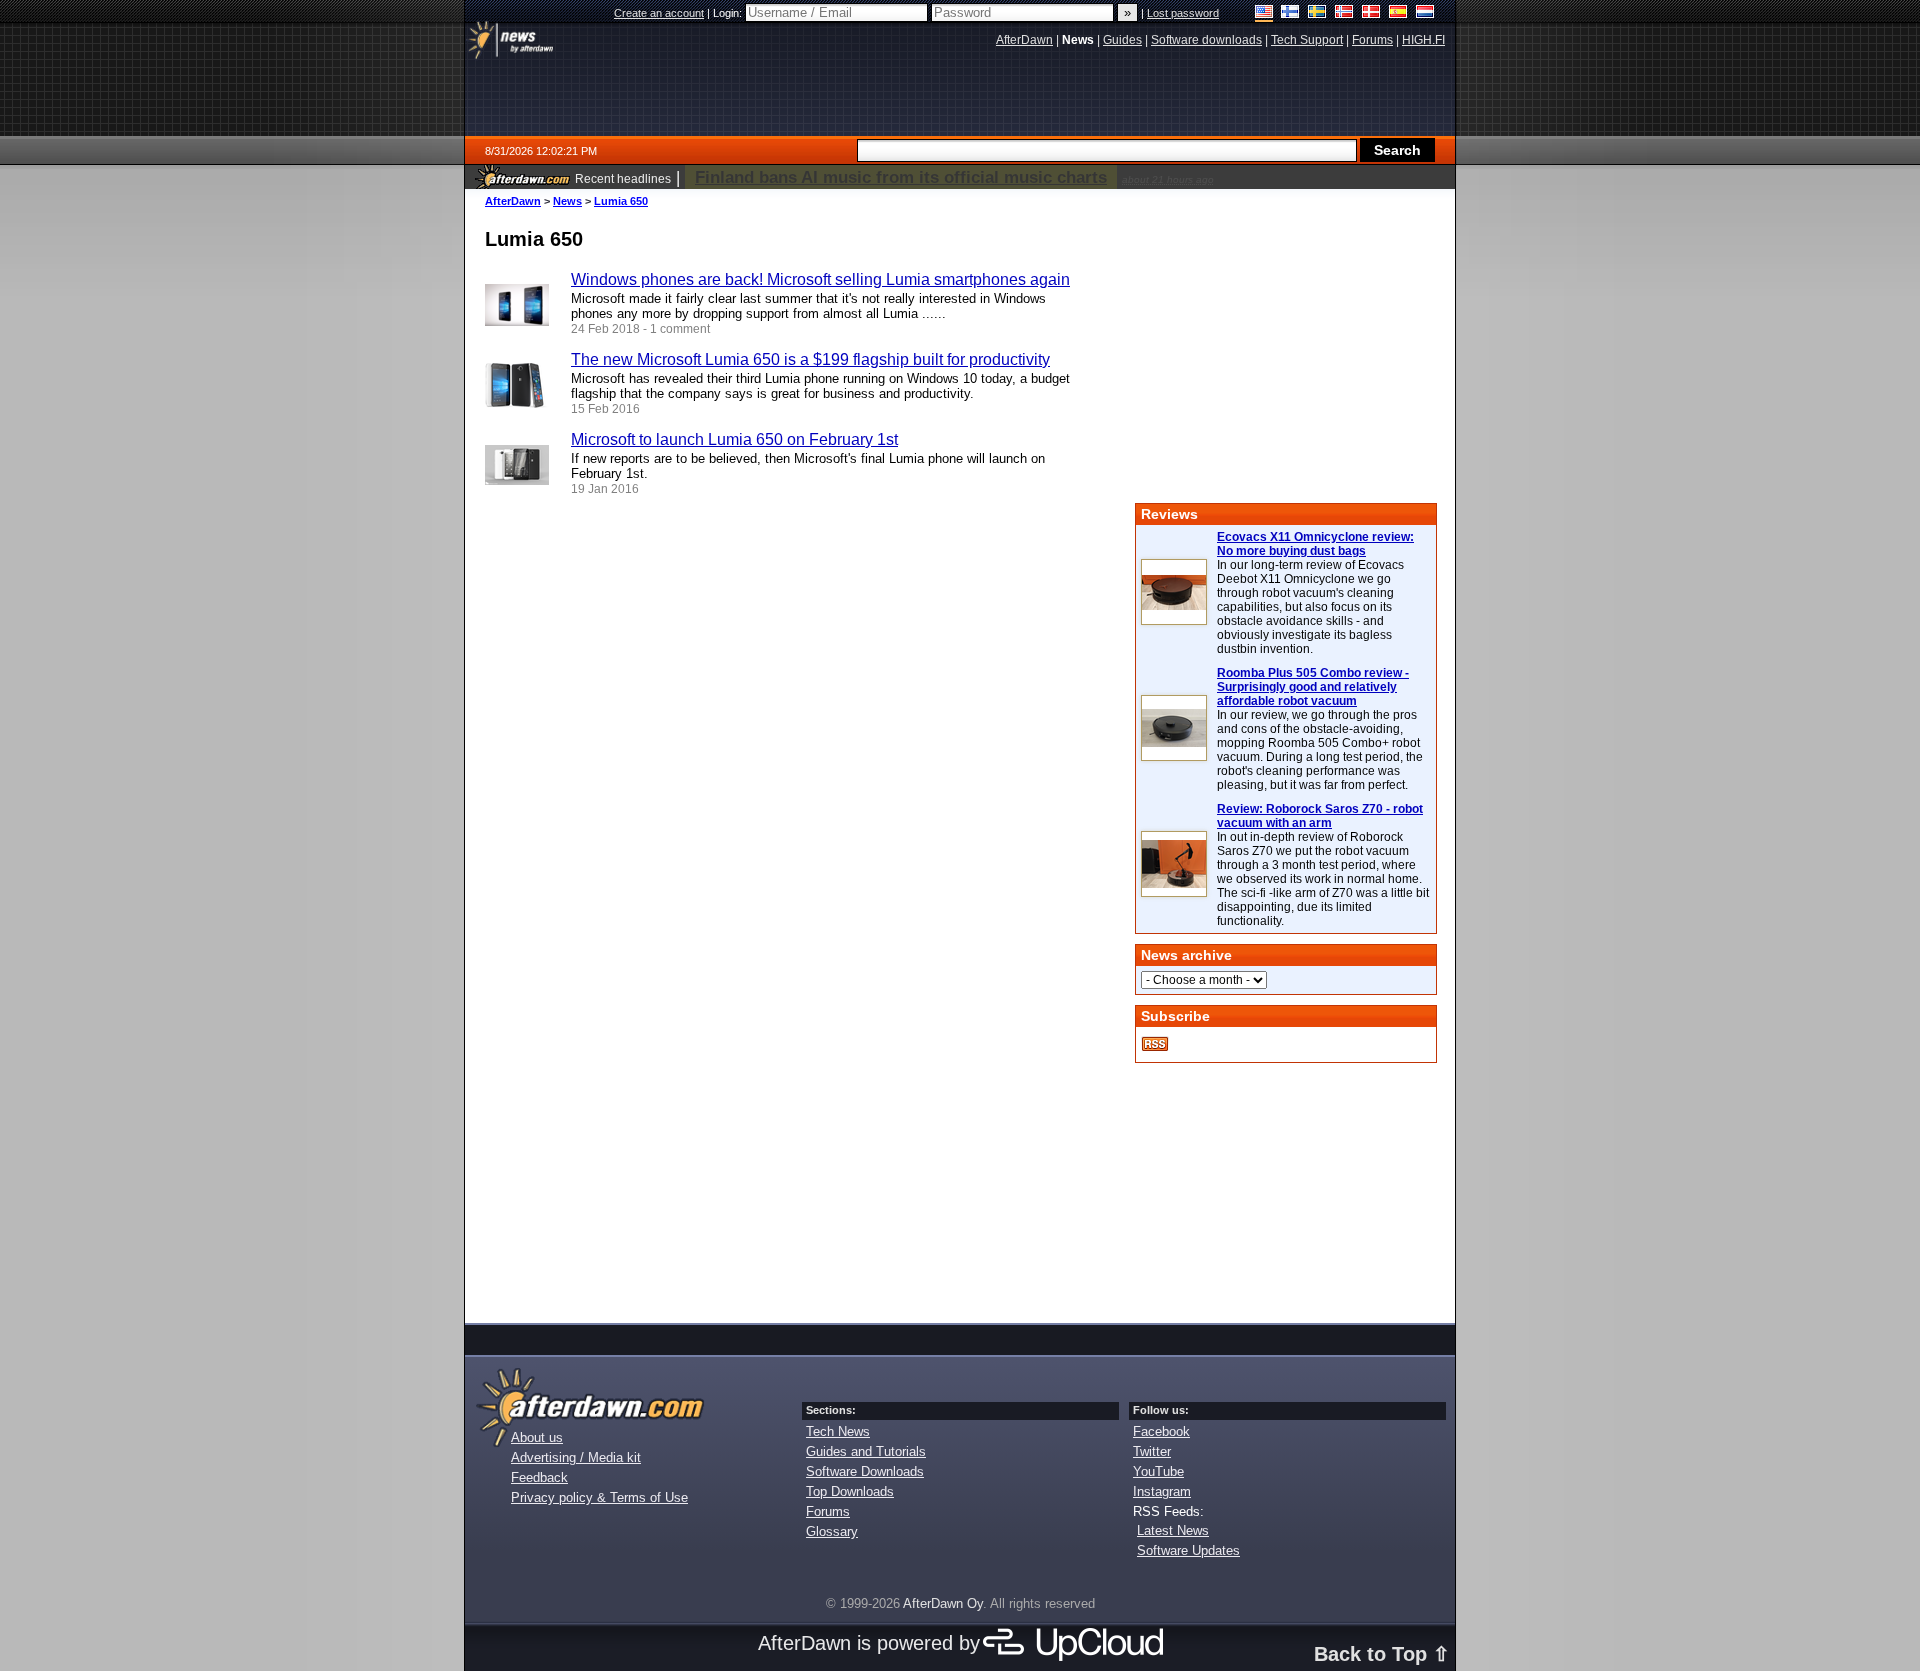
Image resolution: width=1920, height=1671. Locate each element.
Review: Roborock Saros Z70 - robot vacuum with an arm (1320, 816)
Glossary (832, 1531)
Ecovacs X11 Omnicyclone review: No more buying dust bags (1315, 544)
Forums (828, 1511)
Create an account (659, 13)
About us (537, 1437)
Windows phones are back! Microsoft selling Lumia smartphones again (820, 279)
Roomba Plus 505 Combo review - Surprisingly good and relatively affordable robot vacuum (1313, 687)
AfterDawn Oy (943, 1603)
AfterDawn (513, 201)
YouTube (1158, 1471)
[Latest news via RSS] (1155, 1044)
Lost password (1183, 13)
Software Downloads (865, 1471)
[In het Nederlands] (1425, 13)
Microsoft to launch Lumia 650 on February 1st (734, 439)
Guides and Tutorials (866, 1451)
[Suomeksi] (1290, 13)
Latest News (1173, 1530)
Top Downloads (850, 1491)
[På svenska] (1317, 13)
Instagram (1162, 1491)
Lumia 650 (621, 201)
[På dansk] (1371, 13)
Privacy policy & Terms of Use (599, 1497)
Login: (729, 13)
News (567, 201)
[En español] (1398, 13)
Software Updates (1188, 1550)
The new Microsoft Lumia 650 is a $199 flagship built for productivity (810, 359)
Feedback (539, 1477)
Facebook (1161, 1431)
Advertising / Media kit (576, 1457)
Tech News (838, 1431)
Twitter (1152, 1451)
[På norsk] (1344, 13)
